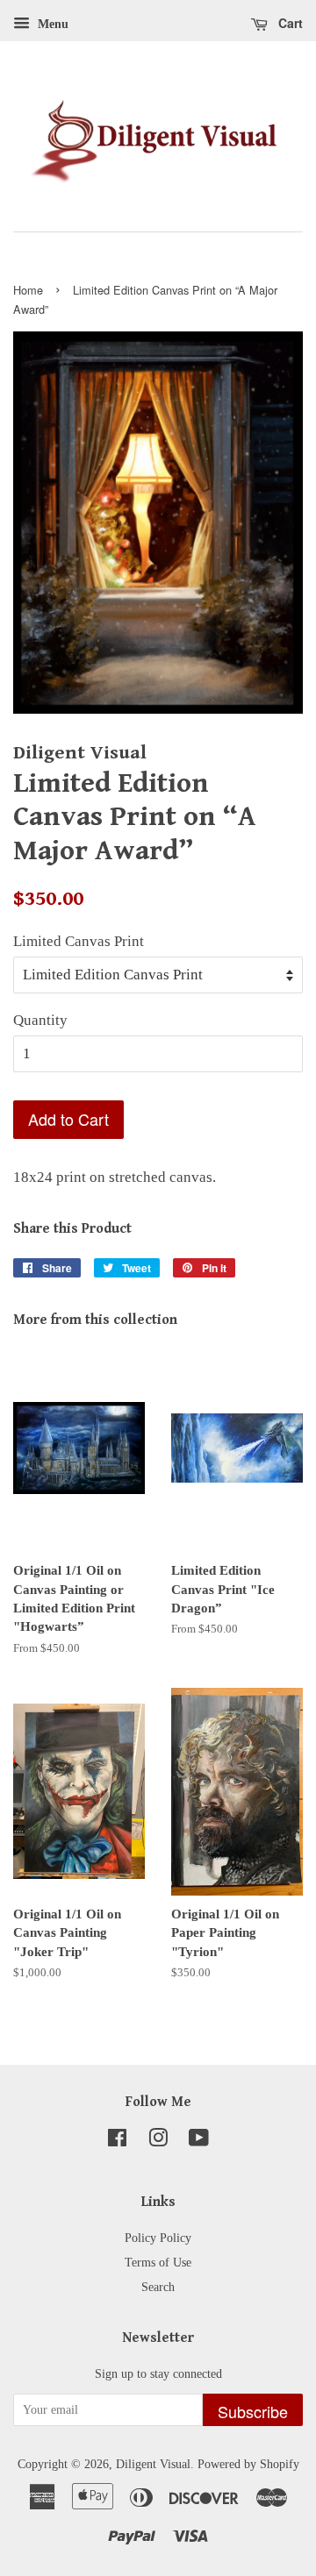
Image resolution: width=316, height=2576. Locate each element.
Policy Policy (158, 2238)
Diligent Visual (153, 2464)
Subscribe (253, 2411)
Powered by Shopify (248, 2464)
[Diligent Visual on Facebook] (117, 2141)
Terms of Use (158, 2262)
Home (28, 290)
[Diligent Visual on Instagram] (158, 2141)
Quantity (40, 1020)
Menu (51, 24)
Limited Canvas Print (79, 941)
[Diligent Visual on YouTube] (199, 2141)
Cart (289, 23)
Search (158, 2287)
